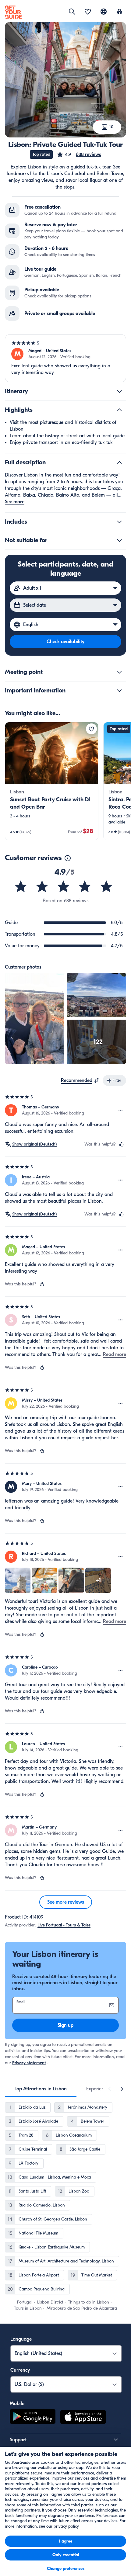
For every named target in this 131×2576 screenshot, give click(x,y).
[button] (79, 154)
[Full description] (119, 463)
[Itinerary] (119, 391)
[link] (52, 781)
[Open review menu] (121, 1110)
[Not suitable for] (119, 540)
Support (18, 2440)
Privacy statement (29, 2063)
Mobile (17, 2404)
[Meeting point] (119, 672)
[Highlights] (119, 410)
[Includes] (119, 522)
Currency (20, 2370)
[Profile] (119, 12)
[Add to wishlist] (91, 729)
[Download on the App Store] (83, 2418)
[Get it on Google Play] (33, 2418)
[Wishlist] (88, 12)
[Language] (104, 12)
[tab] (41, 2089)
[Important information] (119, 691)
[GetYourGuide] (13, 12)
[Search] (72, 12)
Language (21, 2339)
